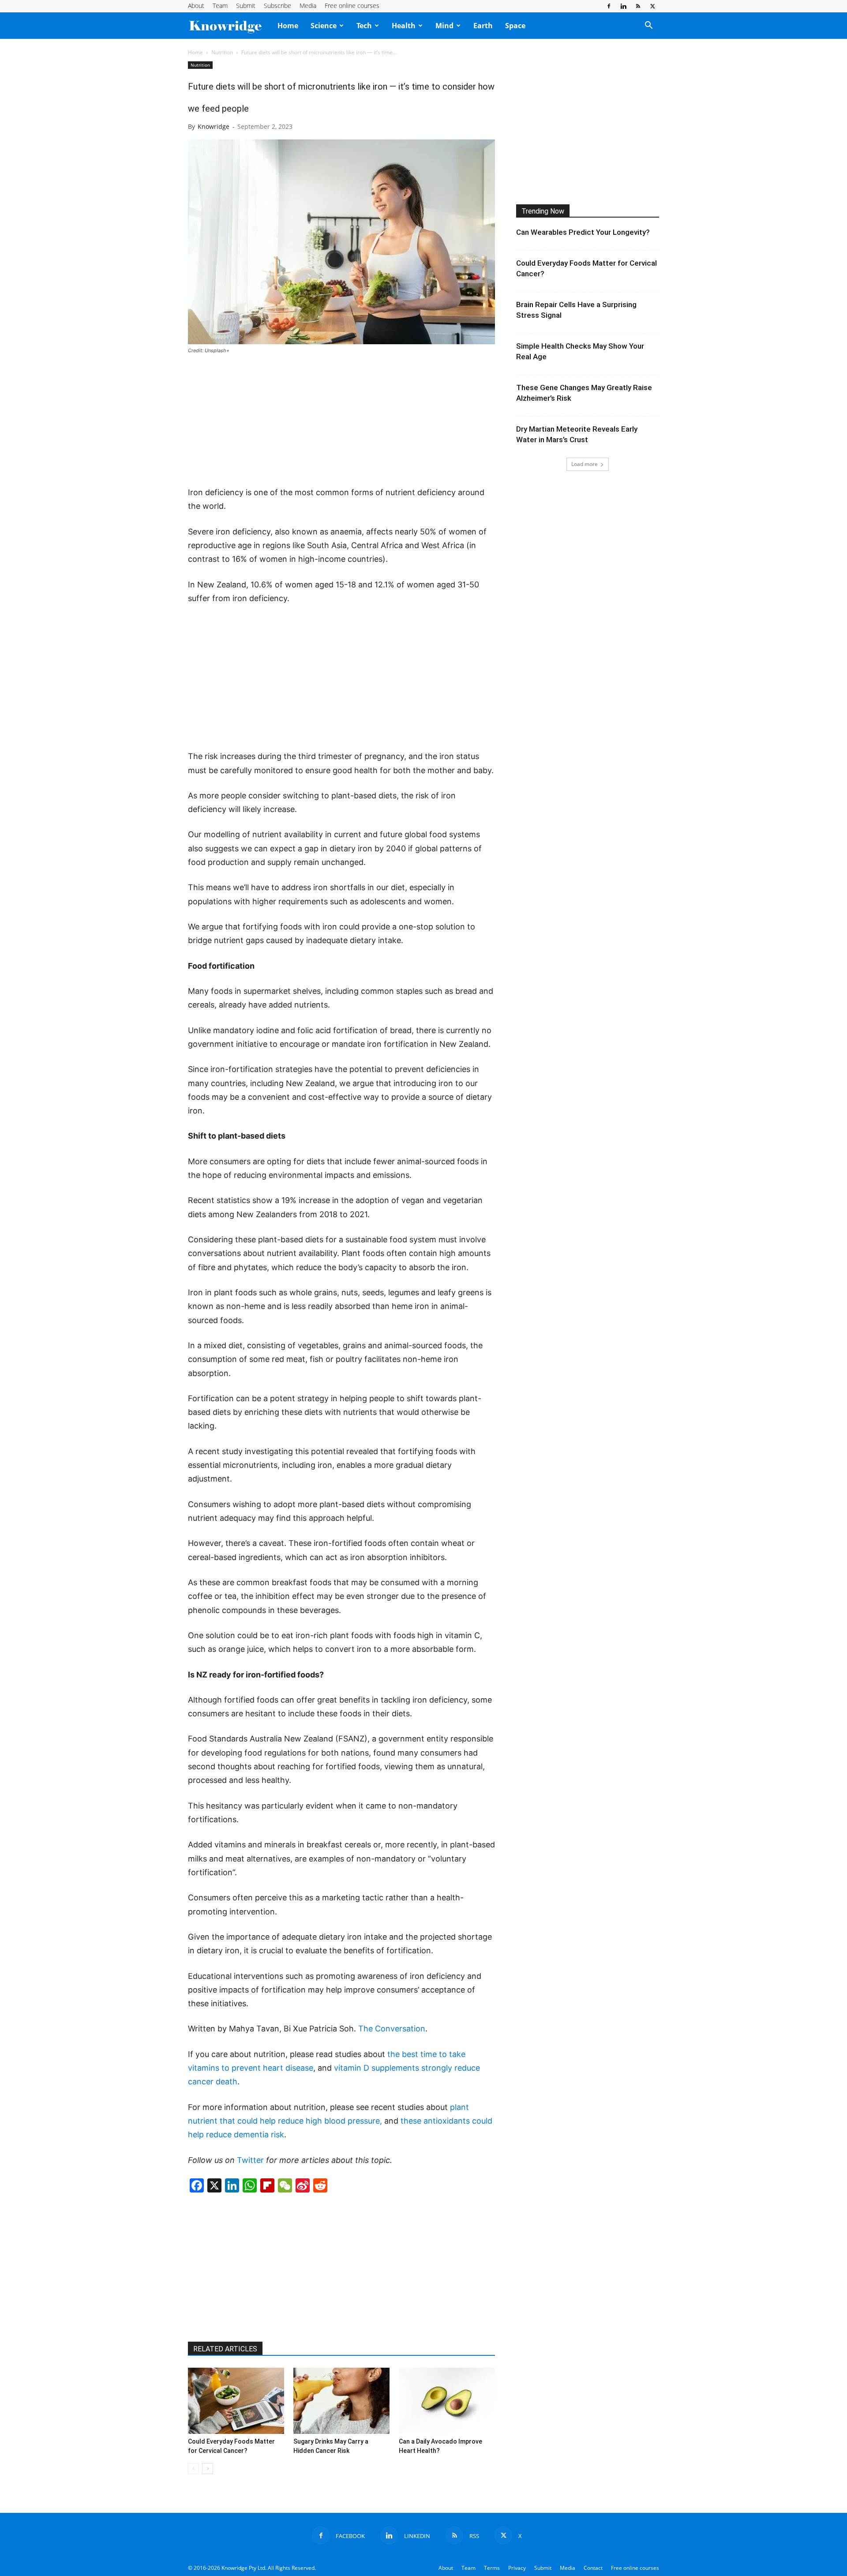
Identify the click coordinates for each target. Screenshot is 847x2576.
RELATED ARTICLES (225, 2349)
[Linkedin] (623, 6)
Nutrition (222, 52)
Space (515, 26)
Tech (364, 26)
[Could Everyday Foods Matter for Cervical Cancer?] (236, 2401)
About (196, 6)
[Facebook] (609, 6)
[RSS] (638, 6)
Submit (246, 6)
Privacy (517, 2568)
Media (308, 6)
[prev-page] (193, 2469)
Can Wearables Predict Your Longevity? (583, 232)
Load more (585, 464)
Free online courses (352, 6)
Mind (444, 26)
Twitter (250, 2160)
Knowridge (214, 126)
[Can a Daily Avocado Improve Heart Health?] (447, 2401)
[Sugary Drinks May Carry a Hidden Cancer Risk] (341, 2401)
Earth (483, 26)
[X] (652, 6)
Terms (492, 2568)
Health (404, 26)
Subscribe (277, 6)
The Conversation (392, 2029)
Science (324, 26)
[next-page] (208, 2469)
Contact (593, 2568)
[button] (648, 26)
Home (288, 26)
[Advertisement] (341, 421)
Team (220, 6)
